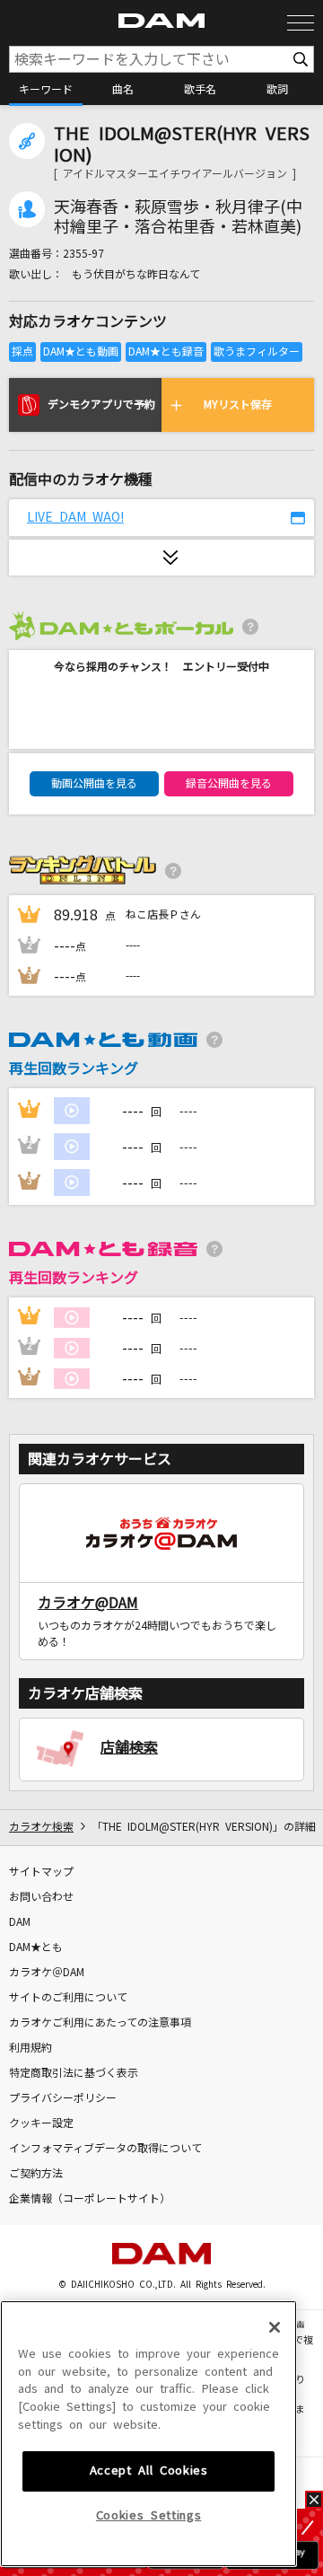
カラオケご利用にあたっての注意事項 (100, 2023)
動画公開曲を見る (94, 784)
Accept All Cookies (149, 2470)
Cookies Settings (149, 2515)
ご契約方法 (36, 2174)
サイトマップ (41, 1872)
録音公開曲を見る (229, 784)
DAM (20, 1922)
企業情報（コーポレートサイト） (90, 2199)
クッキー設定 (41, 2123)
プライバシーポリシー (63, 2098)
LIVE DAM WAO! (75, 517)
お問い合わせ (41, 1897)
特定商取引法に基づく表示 (74, 2073)
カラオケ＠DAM (47, 1973)
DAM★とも (36, 1947)
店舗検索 (129, 1747)
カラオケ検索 (41, 1827)
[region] (148, 2434)
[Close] (275, 2327)
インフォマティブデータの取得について (105, 2149)
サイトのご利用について (68, 1998)
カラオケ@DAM (88, 1603)
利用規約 (31, 2048)
